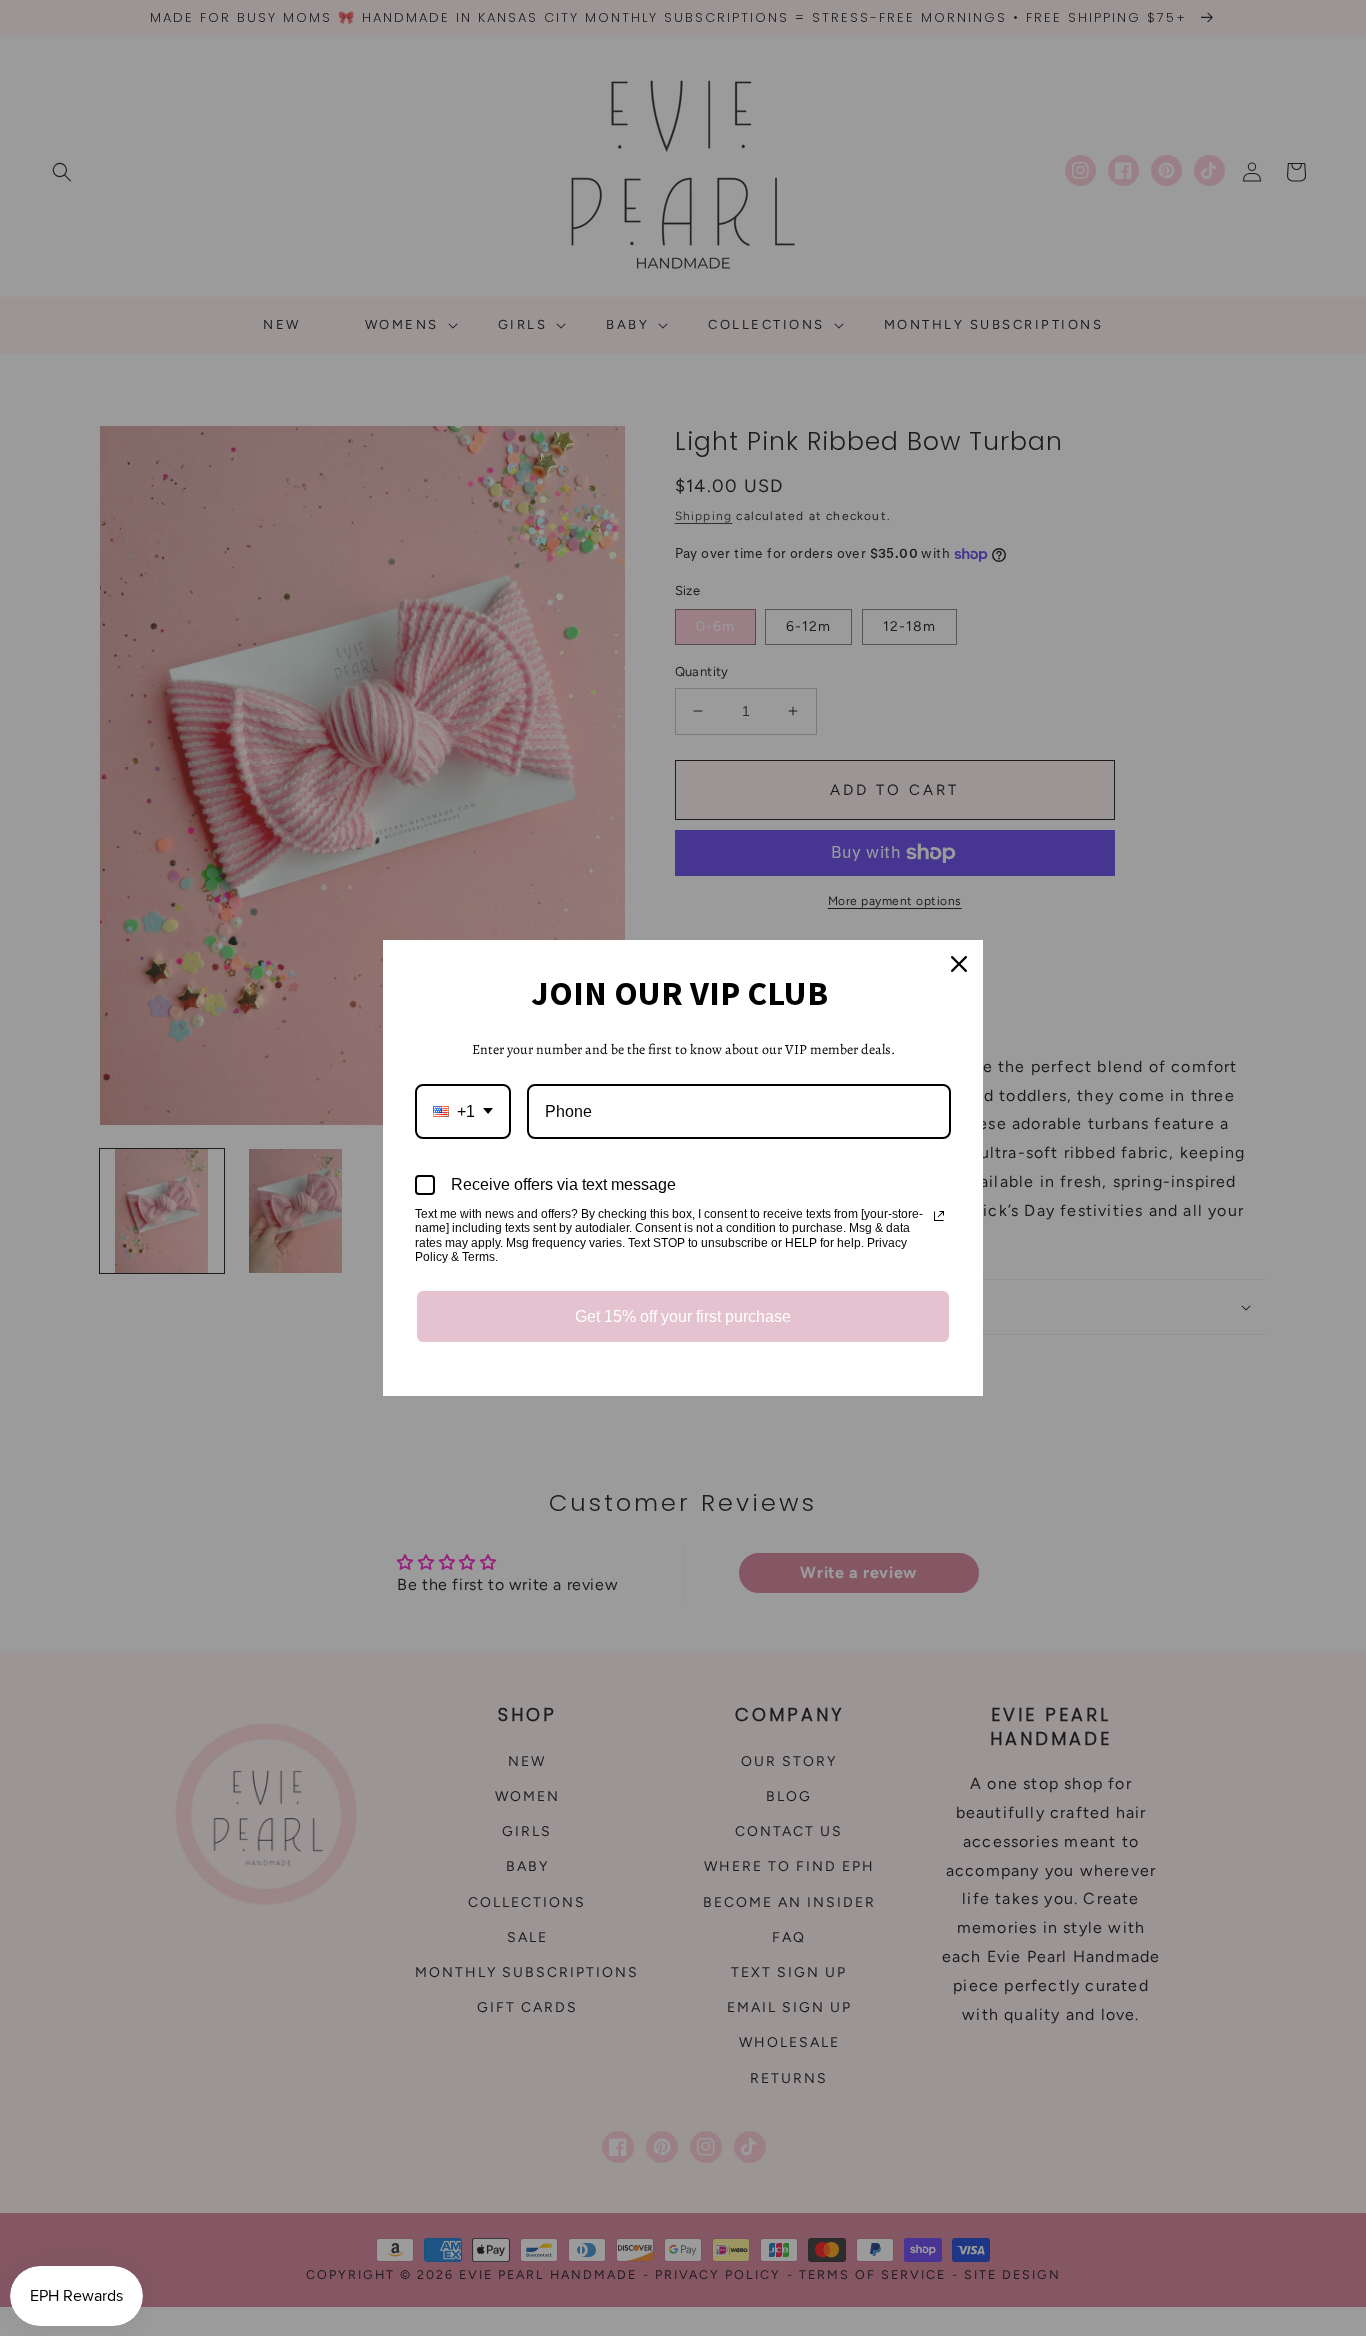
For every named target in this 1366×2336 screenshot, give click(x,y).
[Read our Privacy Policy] (939, 1216)
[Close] (959, 964)
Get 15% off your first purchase (683, 1316)
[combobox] (463, 1111)
